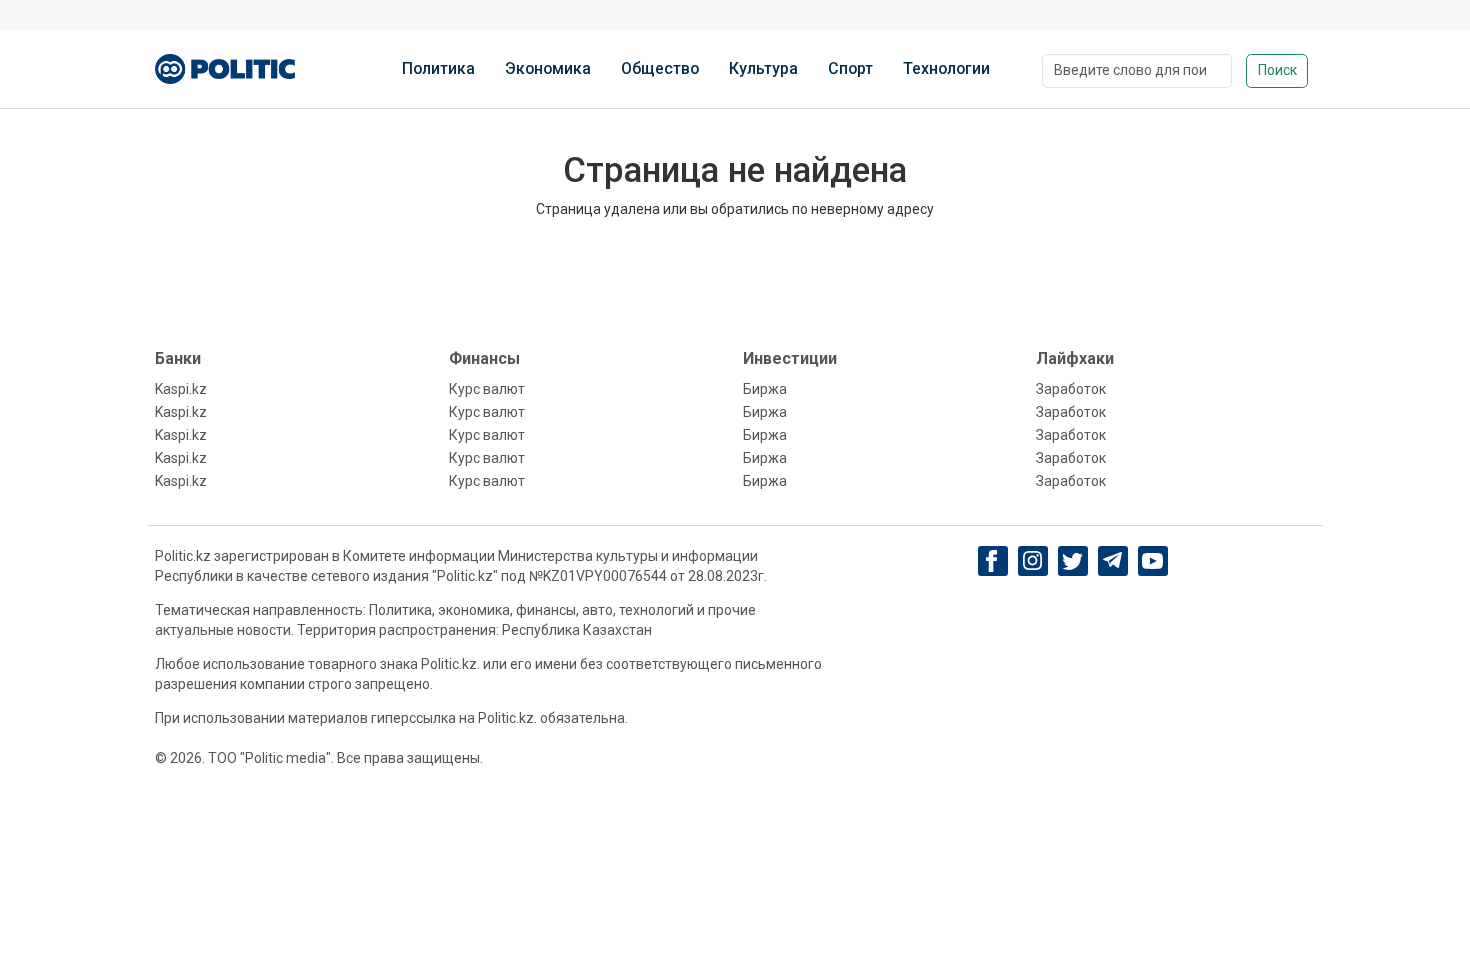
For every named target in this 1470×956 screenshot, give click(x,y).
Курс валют (487, 389)
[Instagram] (1032, 561)
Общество (660, 68)
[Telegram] (1112, 561)
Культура (763, 68)
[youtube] (1152, 561)
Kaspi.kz (181, 389)
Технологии (946, 68)
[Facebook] (992, 561)
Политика (438, 68)
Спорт (850, 68)
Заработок (1071, 389)
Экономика (548, 68)
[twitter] (1072, 561)
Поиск (1277, 70)
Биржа (765, 389)
